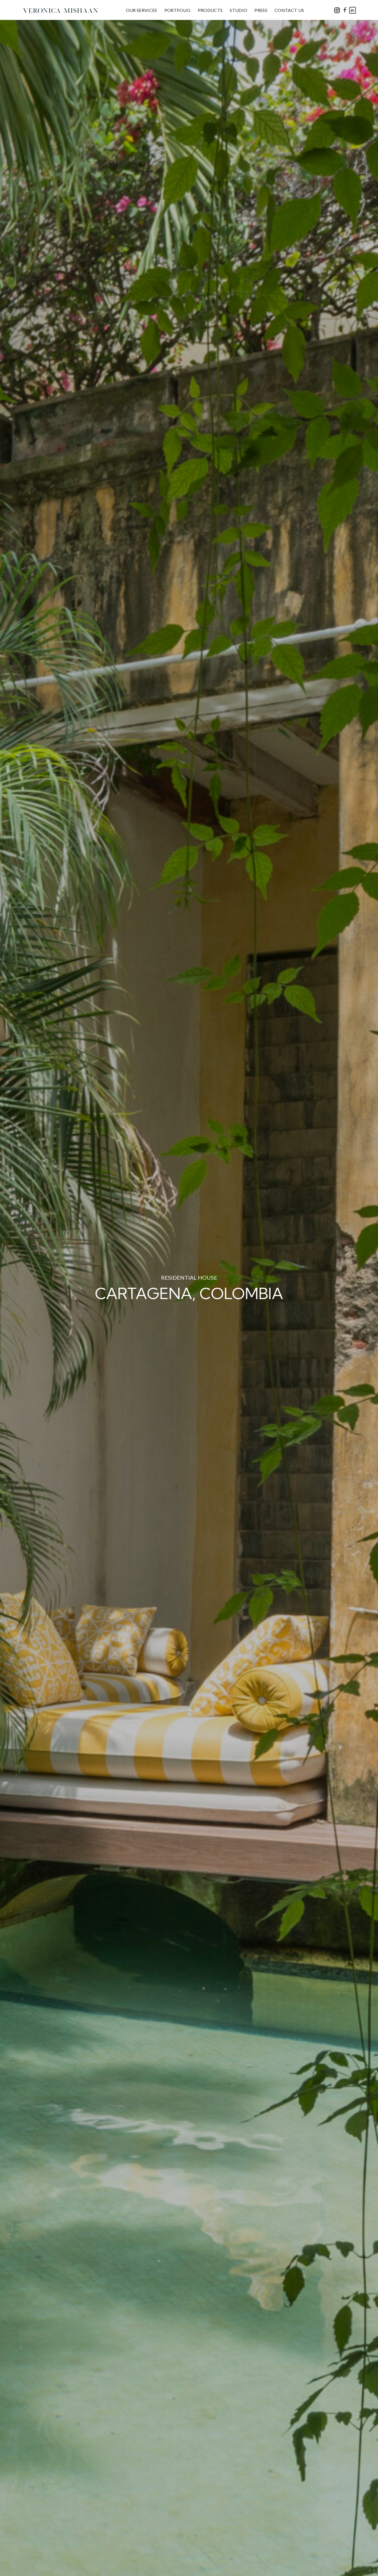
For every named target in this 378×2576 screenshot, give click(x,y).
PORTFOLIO (178, 10)
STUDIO (238, 10)
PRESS (261, 10)
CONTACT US (289, 10)
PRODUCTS (210, 10)
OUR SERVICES (142, 10)
